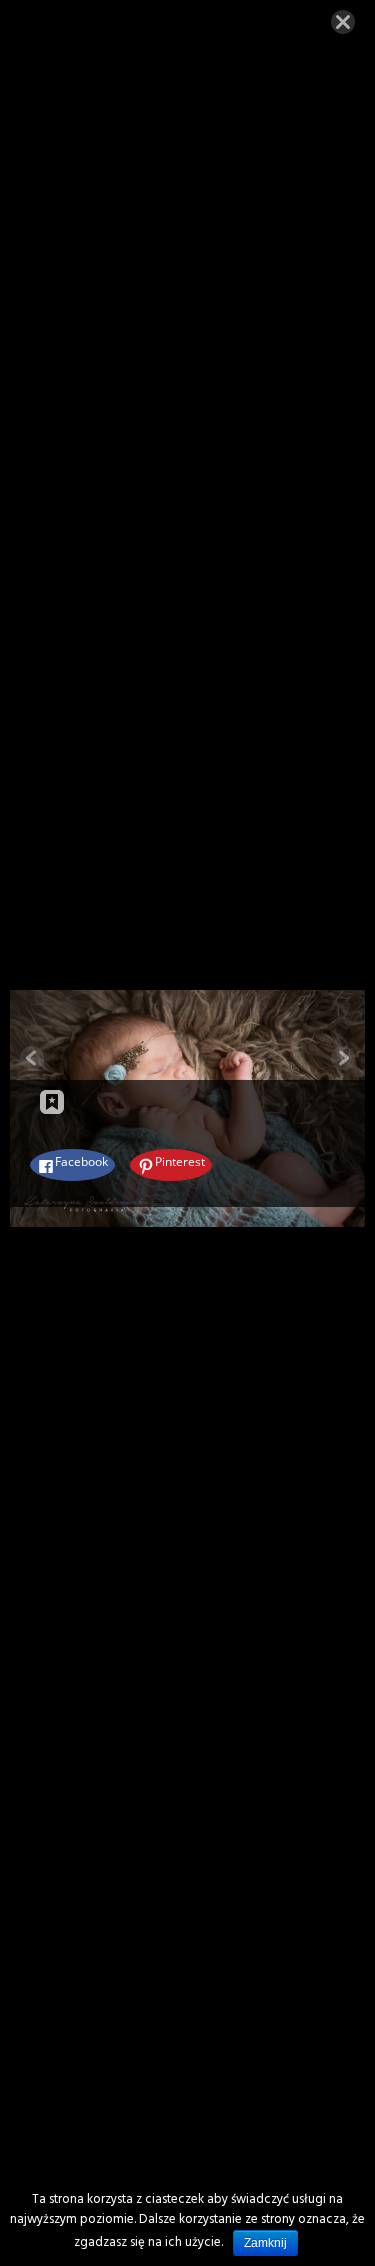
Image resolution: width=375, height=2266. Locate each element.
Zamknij (265, 2243)
